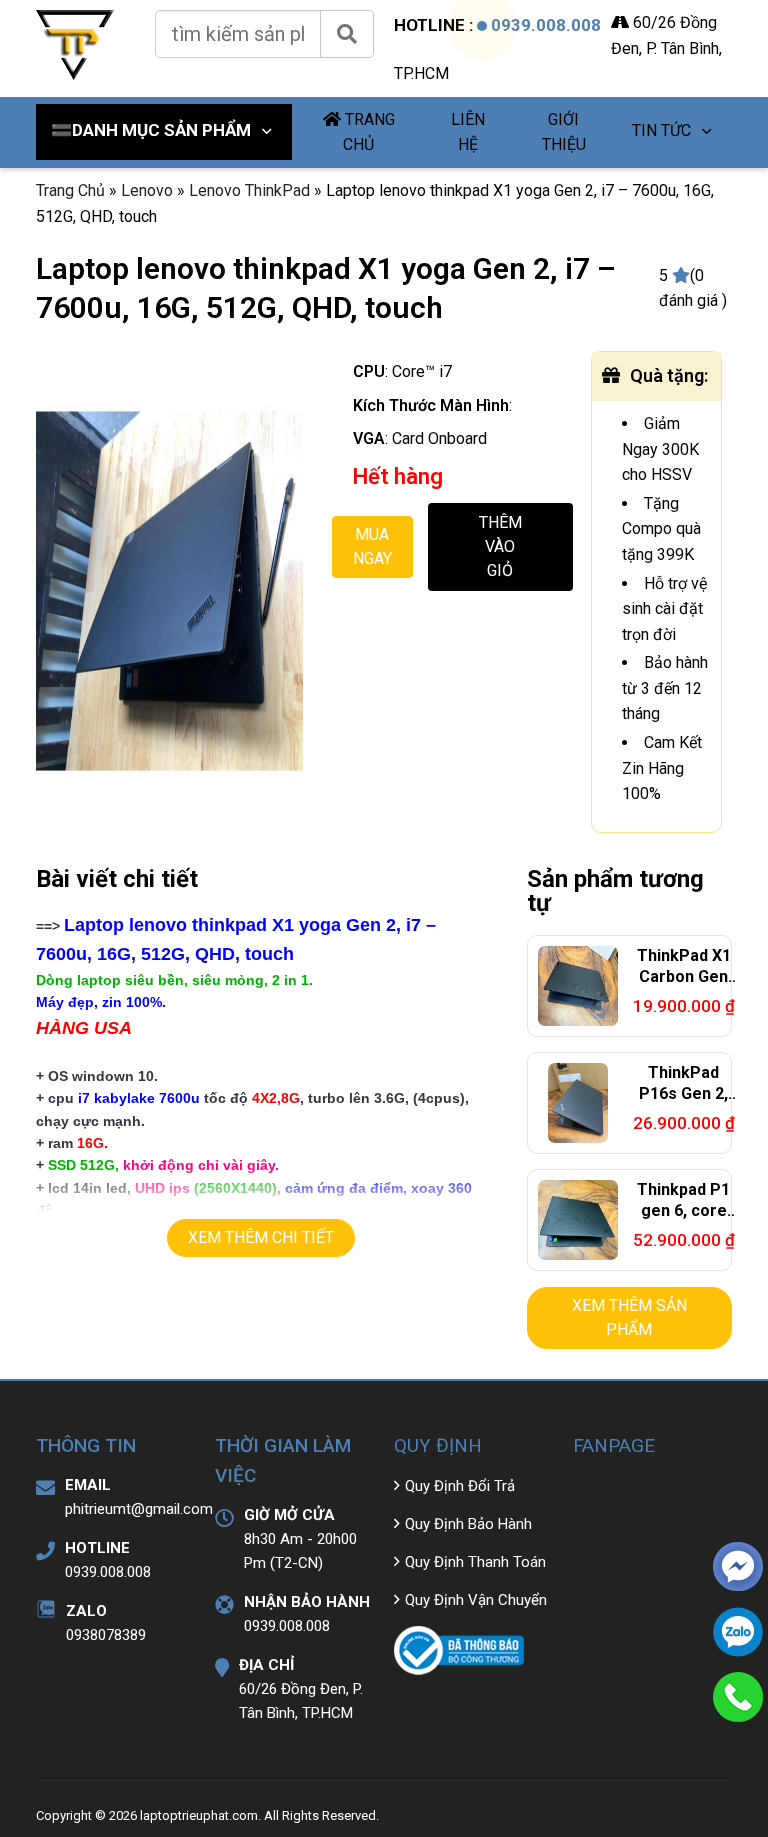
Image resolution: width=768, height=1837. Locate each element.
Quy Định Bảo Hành (468, 1524)
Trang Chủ (70, 190)
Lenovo (147, 190)
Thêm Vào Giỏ (500, 546)
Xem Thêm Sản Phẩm (629, 1317)
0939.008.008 (546, 25)
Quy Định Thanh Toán (475, 1562)
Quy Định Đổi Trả (460, 1486)
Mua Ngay (372, 546)
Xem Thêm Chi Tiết (261, 1237)
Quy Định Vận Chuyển (476, 1600)
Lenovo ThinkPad (249, 190)
